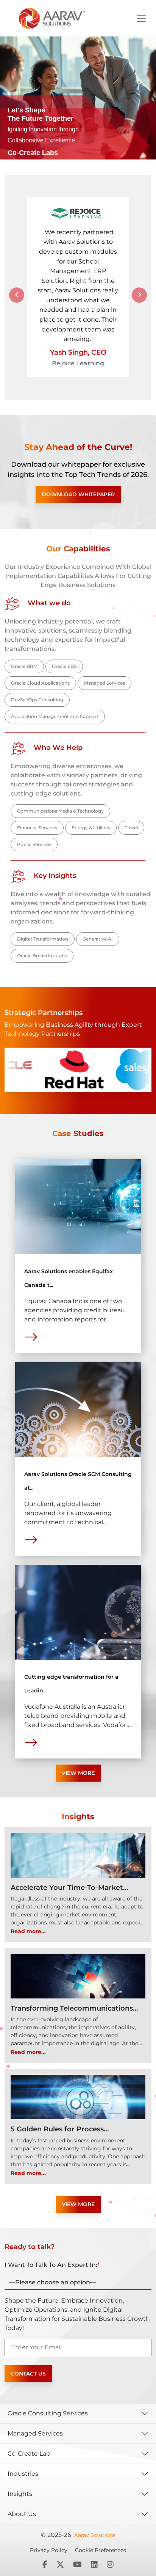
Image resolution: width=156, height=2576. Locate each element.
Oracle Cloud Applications (40, 683)
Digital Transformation (43, 939)
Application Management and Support (55, 716)
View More (78, 1773)
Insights (20, 2494)
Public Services (34, 844)
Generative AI (98, 939)
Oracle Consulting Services (48, 2413)
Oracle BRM (24, 666)
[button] (17, 295)
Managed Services (105, 683)
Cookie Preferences (101, 2550)
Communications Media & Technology (60, 811)
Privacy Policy (49, 2550)
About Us (22, 2514)
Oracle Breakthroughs (42, 956)
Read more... (28, 1931)
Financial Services (37, 828)
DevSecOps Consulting (37, 700)
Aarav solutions (95, 2535)
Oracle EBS (64, 666)
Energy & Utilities (91, 828)
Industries (23, 2474)
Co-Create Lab (29, 2454)
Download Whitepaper (78, 494)
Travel (131, 828)
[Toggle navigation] (141, 18)
